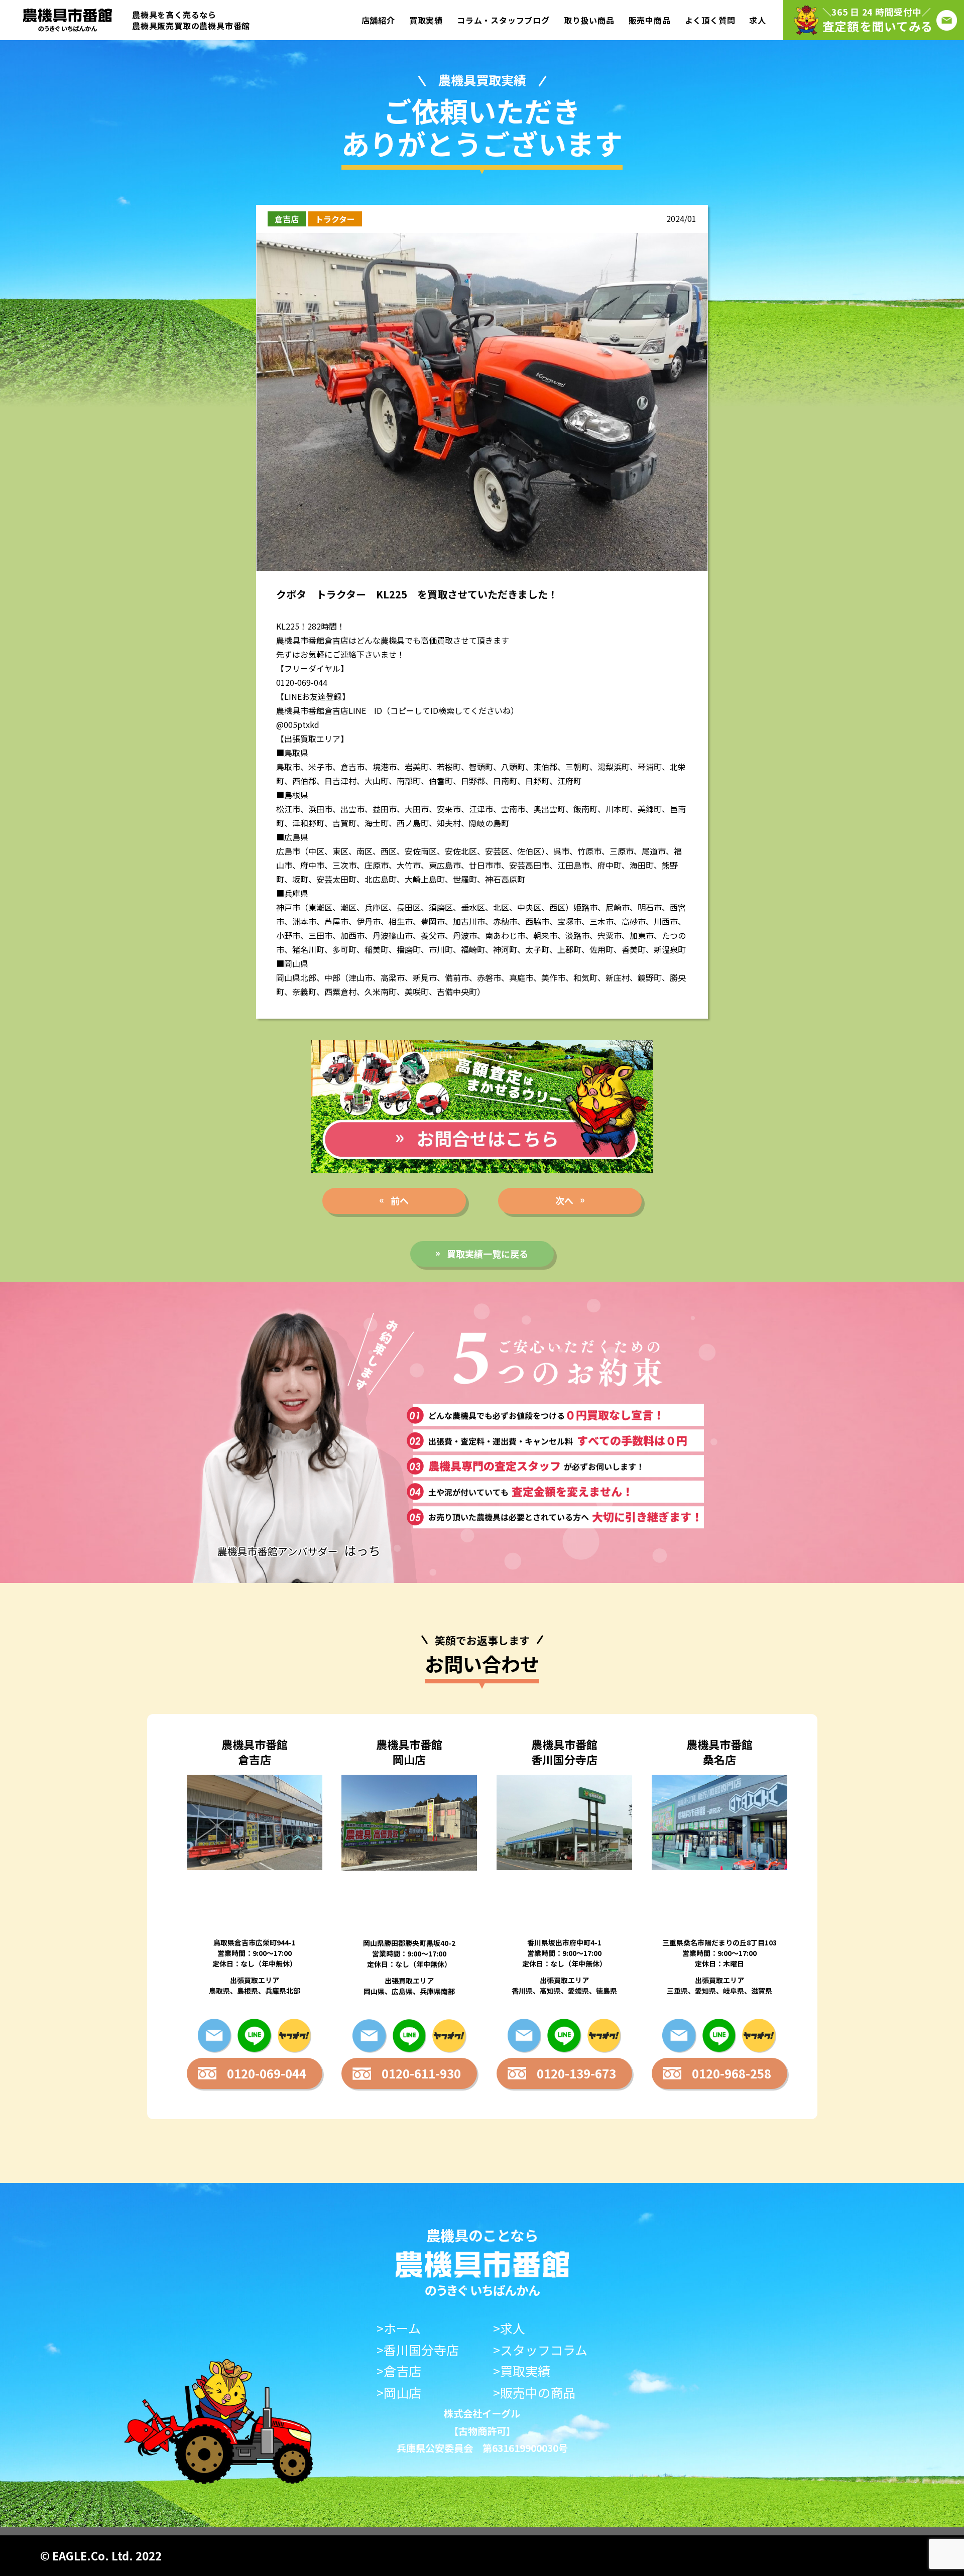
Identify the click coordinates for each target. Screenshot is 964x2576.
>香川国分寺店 (418, 2350)
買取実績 (426, 20)
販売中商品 (650, 20)
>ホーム (399, 2328)
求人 (758, 20)
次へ (564, 1200)
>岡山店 (399, 2393)
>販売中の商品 (534, 2393)
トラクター (335, 219)
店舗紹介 (378, 20)
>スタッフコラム (540, 2350)
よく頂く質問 (710, 20)
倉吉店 (287, 219)
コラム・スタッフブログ (503, 20)
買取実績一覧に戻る (488, 1254)
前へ (400, 1200)
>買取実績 (522, 2371)
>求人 (509, 2328)
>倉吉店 (399, 2371)
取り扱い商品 (589, 20)
